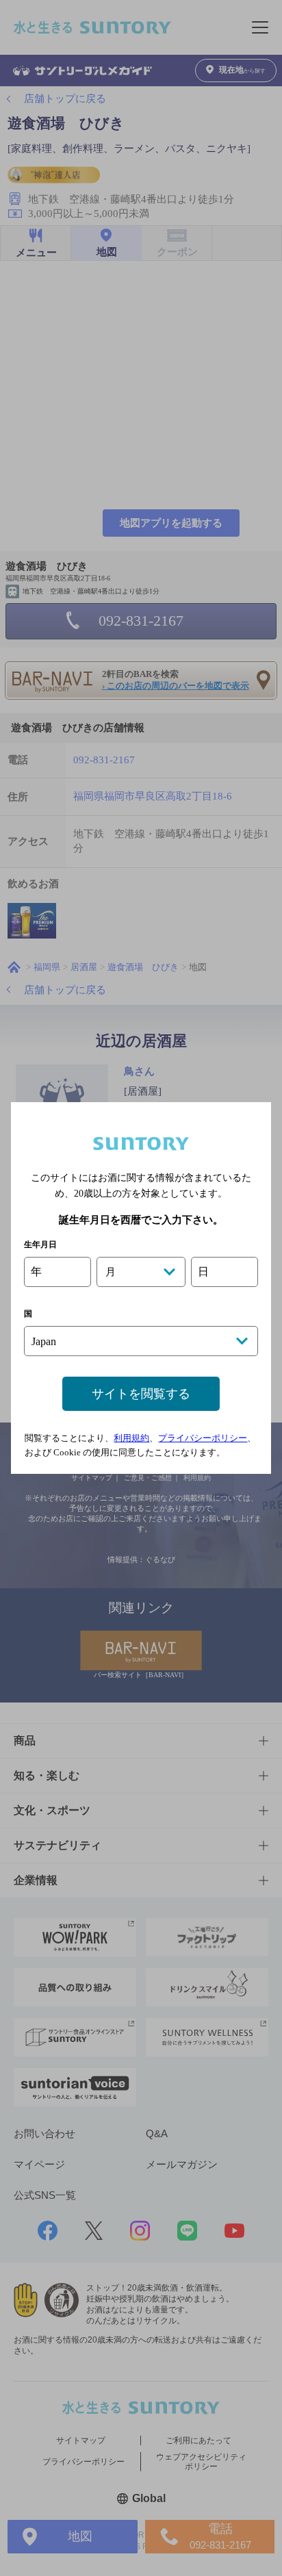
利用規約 (131, 1438)
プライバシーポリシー (203, 1438)
